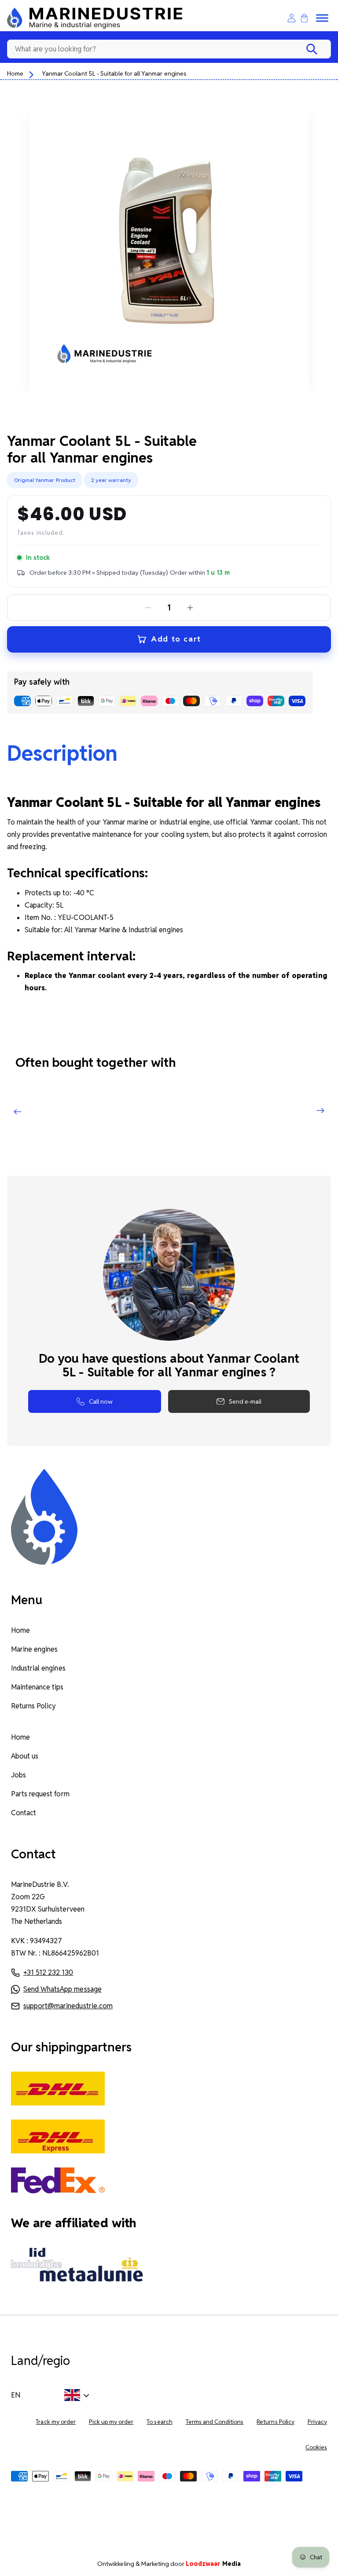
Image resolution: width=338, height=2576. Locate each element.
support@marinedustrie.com (68, 2006)
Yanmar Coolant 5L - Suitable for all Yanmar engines (114, 73)
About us (25, 1756)
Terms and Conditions (215, 2422)
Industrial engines (38, 1668)
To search (159, 2422)
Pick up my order (111, 2422)
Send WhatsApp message (62, 1989)
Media (213, 2564)
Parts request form (40, 1794)
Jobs (18, 1775)
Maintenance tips (37, 1687)
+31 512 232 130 (48, 1972)
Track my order (55, 2422)
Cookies (316, 2447)
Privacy (317, 2422)
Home (15, 73)
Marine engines (34, 1649)
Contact (24, 1813)
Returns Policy (33, 1706)
